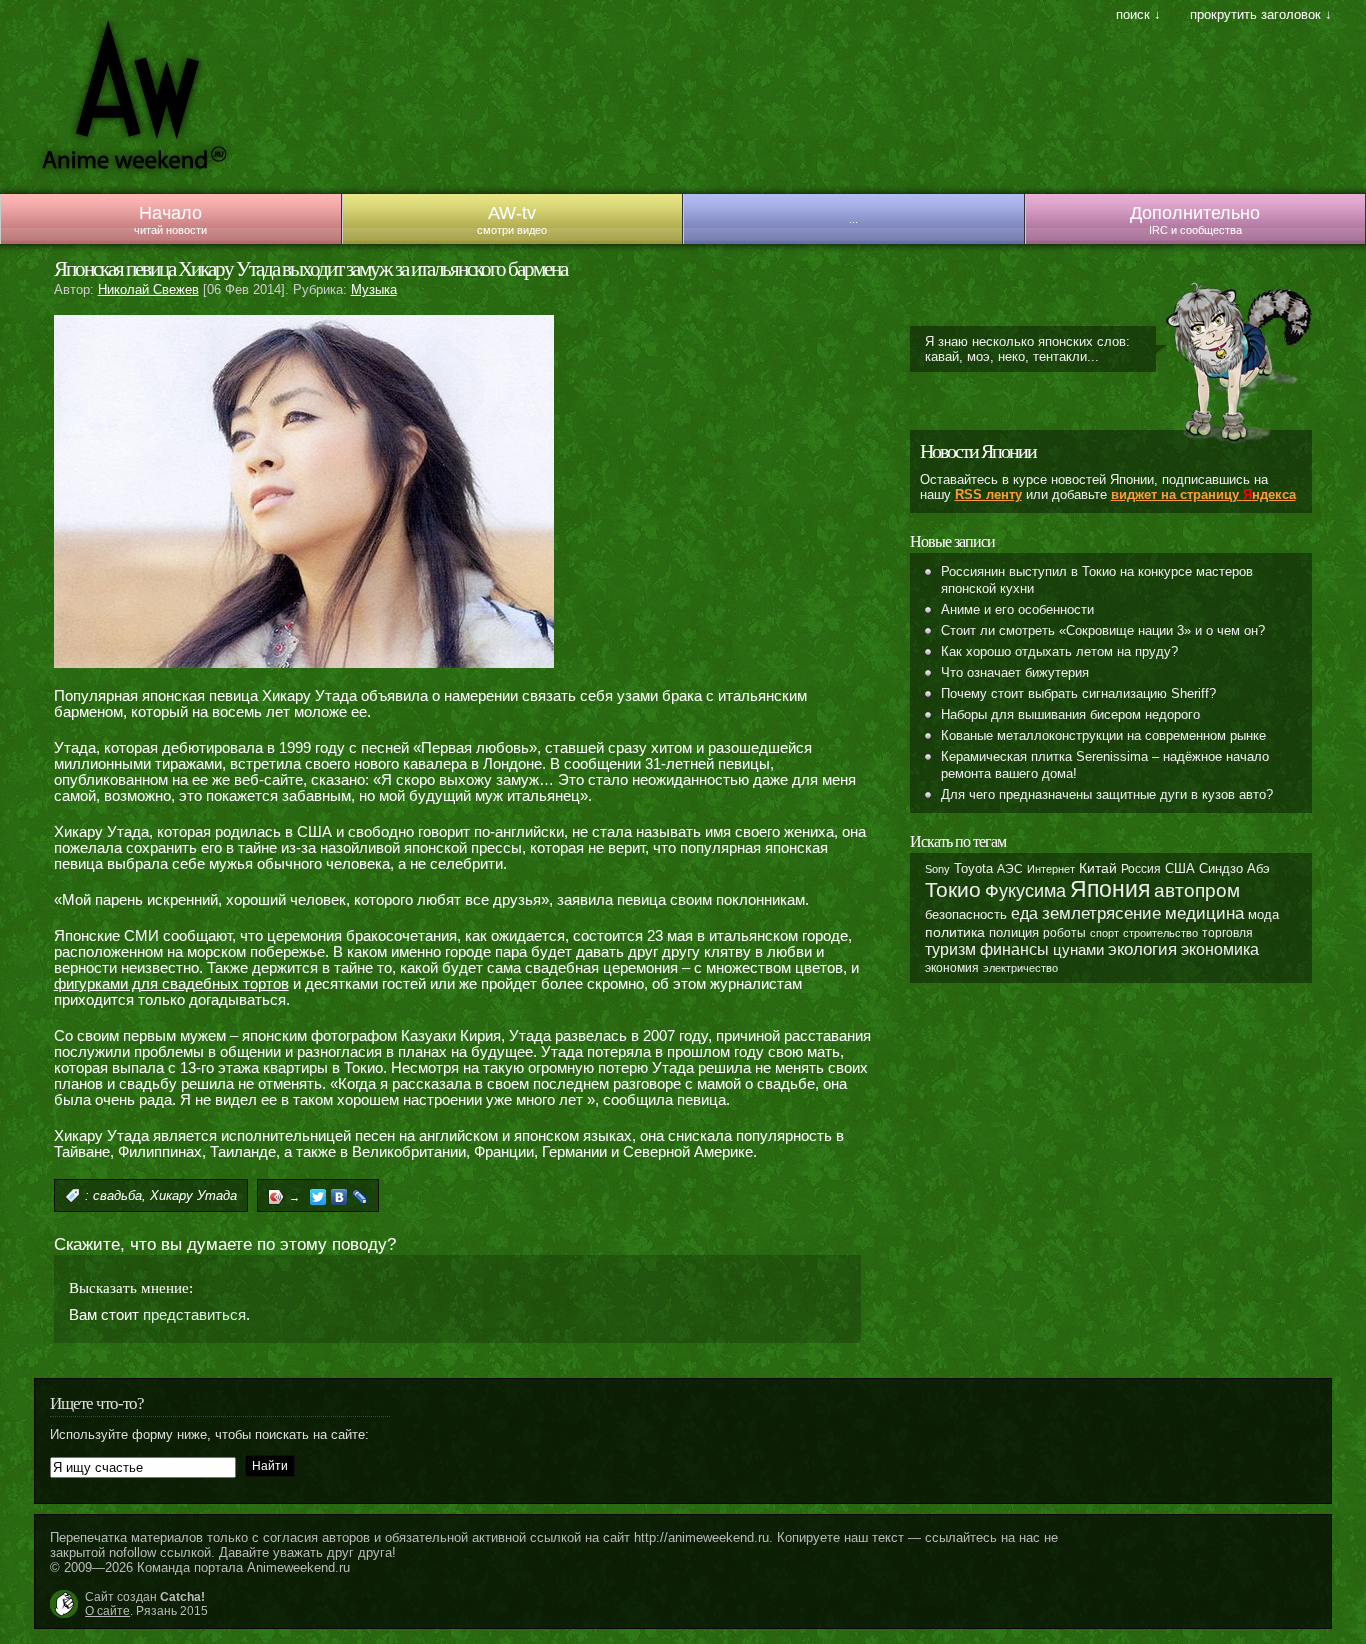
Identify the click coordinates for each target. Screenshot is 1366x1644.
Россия (1141, 869)
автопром (1197, 890)
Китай (1098, 868)
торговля (1227, 933)
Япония (1110, 889)
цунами (1078, 949)
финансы (1014, 949)
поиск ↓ (1138, 14)
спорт (1104, 933)
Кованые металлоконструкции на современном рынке (1103, 735)
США (1180, 869)
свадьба (117, 1195)
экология (1142, 949)
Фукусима (1025, 891)
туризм (950, 949)
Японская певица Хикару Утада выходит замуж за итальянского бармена (310, 269)
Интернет (1051, 869)
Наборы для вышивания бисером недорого (1070, 714)
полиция (1014, 932)
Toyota (973, 868)
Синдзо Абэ (1234, 868)
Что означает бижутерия (1015, 672)
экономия (952, 968)
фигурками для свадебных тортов (171, 984)
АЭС (1010, 869)
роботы (1064, 932)
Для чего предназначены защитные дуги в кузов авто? (1107, 794)
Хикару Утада (193, 1195)
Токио (953, 889)
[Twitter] (318, 1197)
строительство (1160, 933)
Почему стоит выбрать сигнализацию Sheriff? (1078, 693)
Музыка (374, 289)
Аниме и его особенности (1017, 609)
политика (955, 932)
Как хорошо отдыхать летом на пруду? (1059, 651)
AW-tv (512, 213)
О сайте (107, 1611)
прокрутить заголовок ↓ (1261, 14)
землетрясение (1101, 913)
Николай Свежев (148, 289)
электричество (1020, 968)
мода (1263, 914)
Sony (937, 869)
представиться (194, 1315)
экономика (1220, 949)
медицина (1204, 913)
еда (1024, 913)
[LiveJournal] (360, 1197)
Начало (170, 213)
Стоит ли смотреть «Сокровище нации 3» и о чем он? (1103, 630)
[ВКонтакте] (339, 1197)
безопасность (966, 914)
